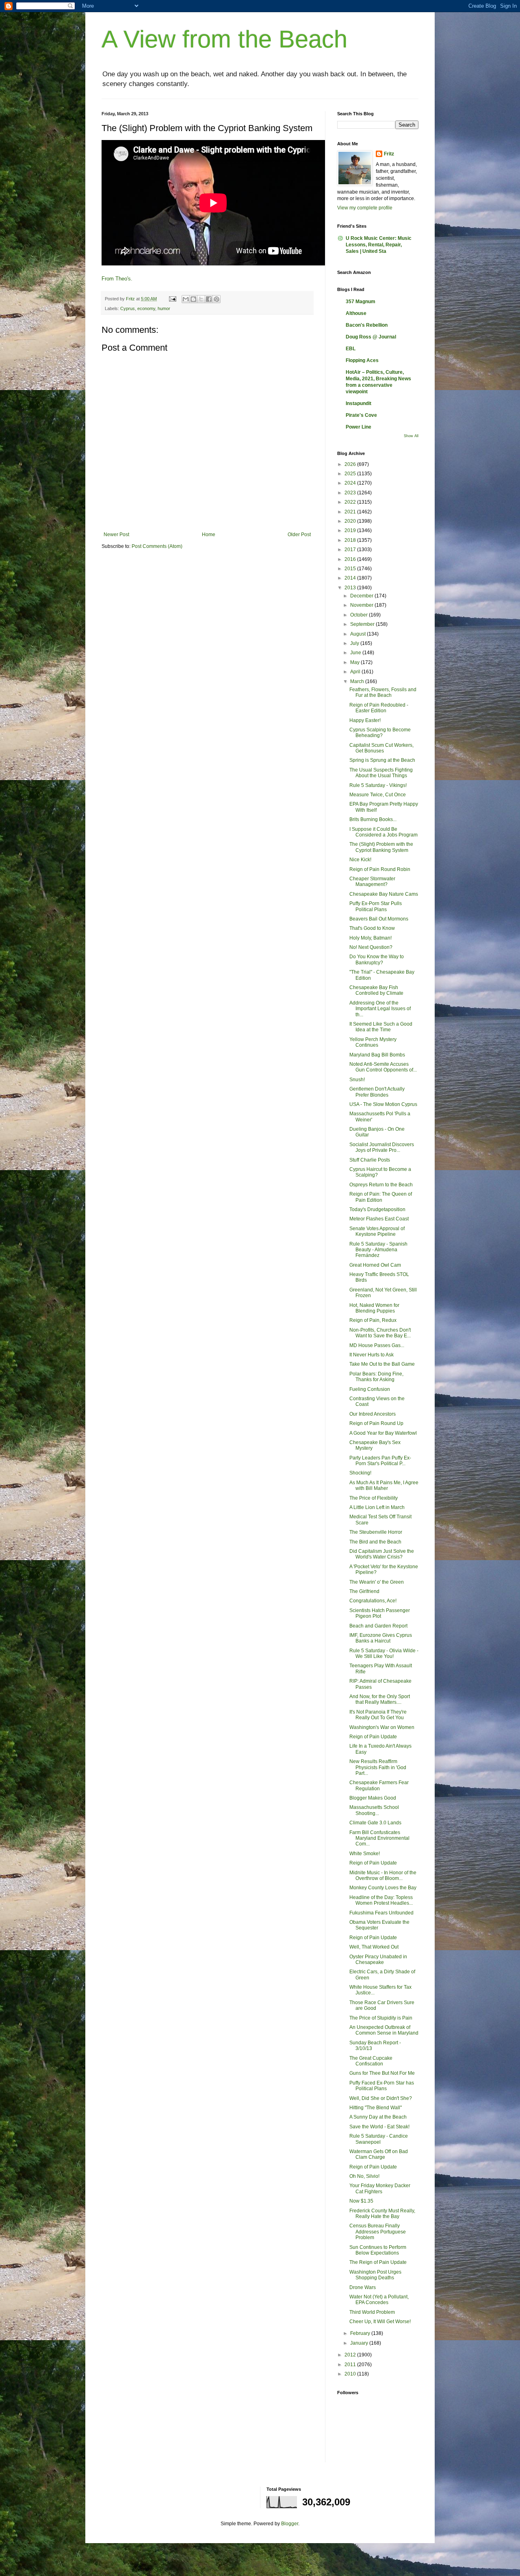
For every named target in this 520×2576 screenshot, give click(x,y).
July (355, 643)
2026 (351, 464)
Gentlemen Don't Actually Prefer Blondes (377, 1092)
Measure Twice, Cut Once (378, 795)
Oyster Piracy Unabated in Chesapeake (378, 1959)
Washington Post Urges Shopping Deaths (375, 2275)
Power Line (359, 427)
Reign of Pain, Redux (373, 1320)
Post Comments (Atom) (157, 546)
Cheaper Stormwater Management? (372, 882)
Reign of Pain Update (373, 1737)
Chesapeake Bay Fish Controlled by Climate (376, 990)
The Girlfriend (364, 1591)
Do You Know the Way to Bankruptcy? (377, 959)
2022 (351, 502)
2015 (351, 569)
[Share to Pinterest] (217, 299)
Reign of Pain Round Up (376, 1423)
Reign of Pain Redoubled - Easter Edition (379, 708)
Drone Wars (363, 2287)
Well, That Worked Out (374, 1947)
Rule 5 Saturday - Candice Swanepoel (379, 2139)
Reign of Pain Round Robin (380, 869)
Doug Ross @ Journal (371, 337)
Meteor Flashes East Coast (379, 1219)
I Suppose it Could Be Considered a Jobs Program (383, 832)
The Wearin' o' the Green (377, 1582)
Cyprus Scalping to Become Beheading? (380, 733)
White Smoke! (365, 1854)
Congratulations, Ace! (373, 1601)
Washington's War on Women (382, 1727)
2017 (351, 550)
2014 (351, 578)
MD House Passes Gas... (377, 1345)
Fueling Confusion (370, 1389)
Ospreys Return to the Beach (381, 1185)
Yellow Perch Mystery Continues (373, 1042)
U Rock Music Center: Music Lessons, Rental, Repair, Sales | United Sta (379, 245)
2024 (351, 483)
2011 (351, 2365)
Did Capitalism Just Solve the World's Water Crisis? (382, 1554)
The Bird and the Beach (375, 1542)
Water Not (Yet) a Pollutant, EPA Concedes (379, 2300)
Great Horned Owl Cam (375, 1265)
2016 (351, 559)
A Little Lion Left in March (377, 1507)
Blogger (290, 2524)
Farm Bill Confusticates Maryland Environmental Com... (379, 1838)
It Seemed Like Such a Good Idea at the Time (381, 1027)
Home (209, 535)
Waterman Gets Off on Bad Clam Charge (379, 2154)
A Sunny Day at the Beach (378, 2117)
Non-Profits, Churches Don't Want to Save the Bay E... (380, 1333)
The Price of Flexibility (374, 1498)
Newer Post (116, 535)
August (359, 634)
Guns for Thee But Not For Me (382, 2073)
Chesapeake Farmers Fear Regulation (379, 1785)
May (355, 662)
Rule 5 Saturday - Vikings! (378, 785)
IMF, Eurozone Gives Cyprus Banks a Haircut (381, 1638)
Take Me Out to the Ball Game (382, 1364)
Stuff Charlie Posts (370, 1160)
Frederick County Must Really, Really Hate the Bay (382, 2214)
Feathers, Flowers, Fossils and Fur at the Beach (383, 692)
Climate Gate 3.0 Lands (375, 1823)
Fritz (389, 154)
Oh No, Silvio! (364, 2176)
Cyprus (128, 308)
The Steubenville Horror (376, 1532)
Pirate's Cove (361, 415)
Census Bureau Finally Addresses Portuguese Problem (378, 2232)
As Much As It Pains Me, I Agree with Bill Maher (384, 1485)
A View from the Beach (224, 39)
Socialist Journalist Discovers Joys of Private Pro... (382, 1147)
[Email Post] (172, 299)
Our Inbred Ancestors (373, 1414)
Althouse (356, 313)
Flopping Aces (362, 360)
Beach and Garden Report (378, 1626)
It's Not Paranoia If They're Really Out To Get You (378, 1715)
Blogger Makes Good (373, 1798)
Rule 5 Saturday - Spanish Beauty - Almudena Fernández (378, 1250)
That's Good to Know (372, 928)
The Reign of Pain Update (378, 2262)
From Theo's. (117, 279)
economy (146, 308)
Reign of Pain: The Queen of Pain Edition (381, 1197)
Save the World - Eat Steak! (379, 2127)
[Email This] (186, 299)
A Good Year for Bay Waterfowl (383, 1433)
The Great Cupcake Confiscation (371, 2061)
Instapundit (359, 403)
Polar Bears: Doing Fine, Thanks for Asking (376, 1377)
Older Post (299, 535)
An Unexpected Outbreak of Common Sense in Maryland (384, 2030)
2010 (351, 2374)
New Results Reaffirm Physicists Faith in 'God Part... (378, 1767)
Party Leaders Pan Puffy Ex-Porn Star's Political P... (380, 1461)
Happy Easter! (365, 720)
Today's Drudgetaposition (377, 1209)
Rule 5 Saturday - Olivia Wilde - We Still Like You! (384, 1653)
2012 (351, 2355)
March (358, 681)
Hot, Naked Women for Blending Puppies (374, 1308)
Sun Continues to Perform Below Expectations (378, 2250)
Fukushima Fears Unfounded (381, 1913)
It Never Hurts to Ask (372, 1355)
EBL (351, 349)
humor (164, 308)
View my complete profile (365, 208)
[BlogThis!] (193, 299)
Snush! (357, 1080)
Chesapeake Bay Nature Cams (384, 894)
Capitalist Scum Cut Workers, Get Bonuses (381, 748)
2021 (351, 512)
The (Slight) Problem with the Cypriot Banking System (381, 847)
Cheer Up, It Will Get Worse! (380, 2322)
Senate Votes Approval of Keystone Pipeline (377, 1231)
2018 (351, 540)
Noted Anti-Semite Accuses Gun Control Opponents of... (383, 1067)
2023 (351, 493)
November (362, 605)
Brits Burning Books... (373, 819)
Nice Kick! (360, 860)
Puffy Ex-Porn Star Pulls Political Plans (376, 906)
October (360, 615)
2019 (351, 530)
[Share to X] (201, 299)
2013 (351, 588)
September (363, 624)
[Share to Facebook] (209, 299)
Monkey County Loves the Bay (383, 1888)
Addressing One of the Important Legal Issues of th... (380, 1009)
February (361, 2333)
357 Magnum (361, 302)
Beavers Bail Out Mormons (379, 919)
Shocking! (360, 1473)
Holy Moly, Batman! (370, 938)
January (360, 2343)
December (362, 596)
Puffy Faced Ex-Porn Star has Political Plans (382, 2086)
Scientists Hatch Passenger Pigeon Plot (380, 1613)
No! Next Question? (371, 947)
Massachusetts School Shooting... (374, 1810)
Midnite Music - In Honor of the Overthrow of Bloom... (383, 1875)
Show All (411, 436)
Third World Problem (372, 2312)
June (356, 653)
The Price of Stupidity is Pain (381, 2018)
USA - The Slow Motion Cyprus (383, 1104)
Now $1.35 (361, 2201)
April (356, 672)
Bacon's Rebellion (367, 325)
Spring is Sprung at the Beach (382, 760)
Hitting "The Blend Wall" (376, 2108)
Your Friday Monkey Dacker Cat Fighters (380, 2188)
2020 (351, 521)
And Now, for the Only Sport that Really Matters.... (380, 1699)
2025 (351, 474)
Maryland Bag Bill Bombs (377, 1055)
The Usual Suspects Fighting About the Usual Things (381, 773)
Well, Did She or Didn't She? (381, 2098)
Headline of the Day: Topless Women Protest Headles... (381, 1900)
